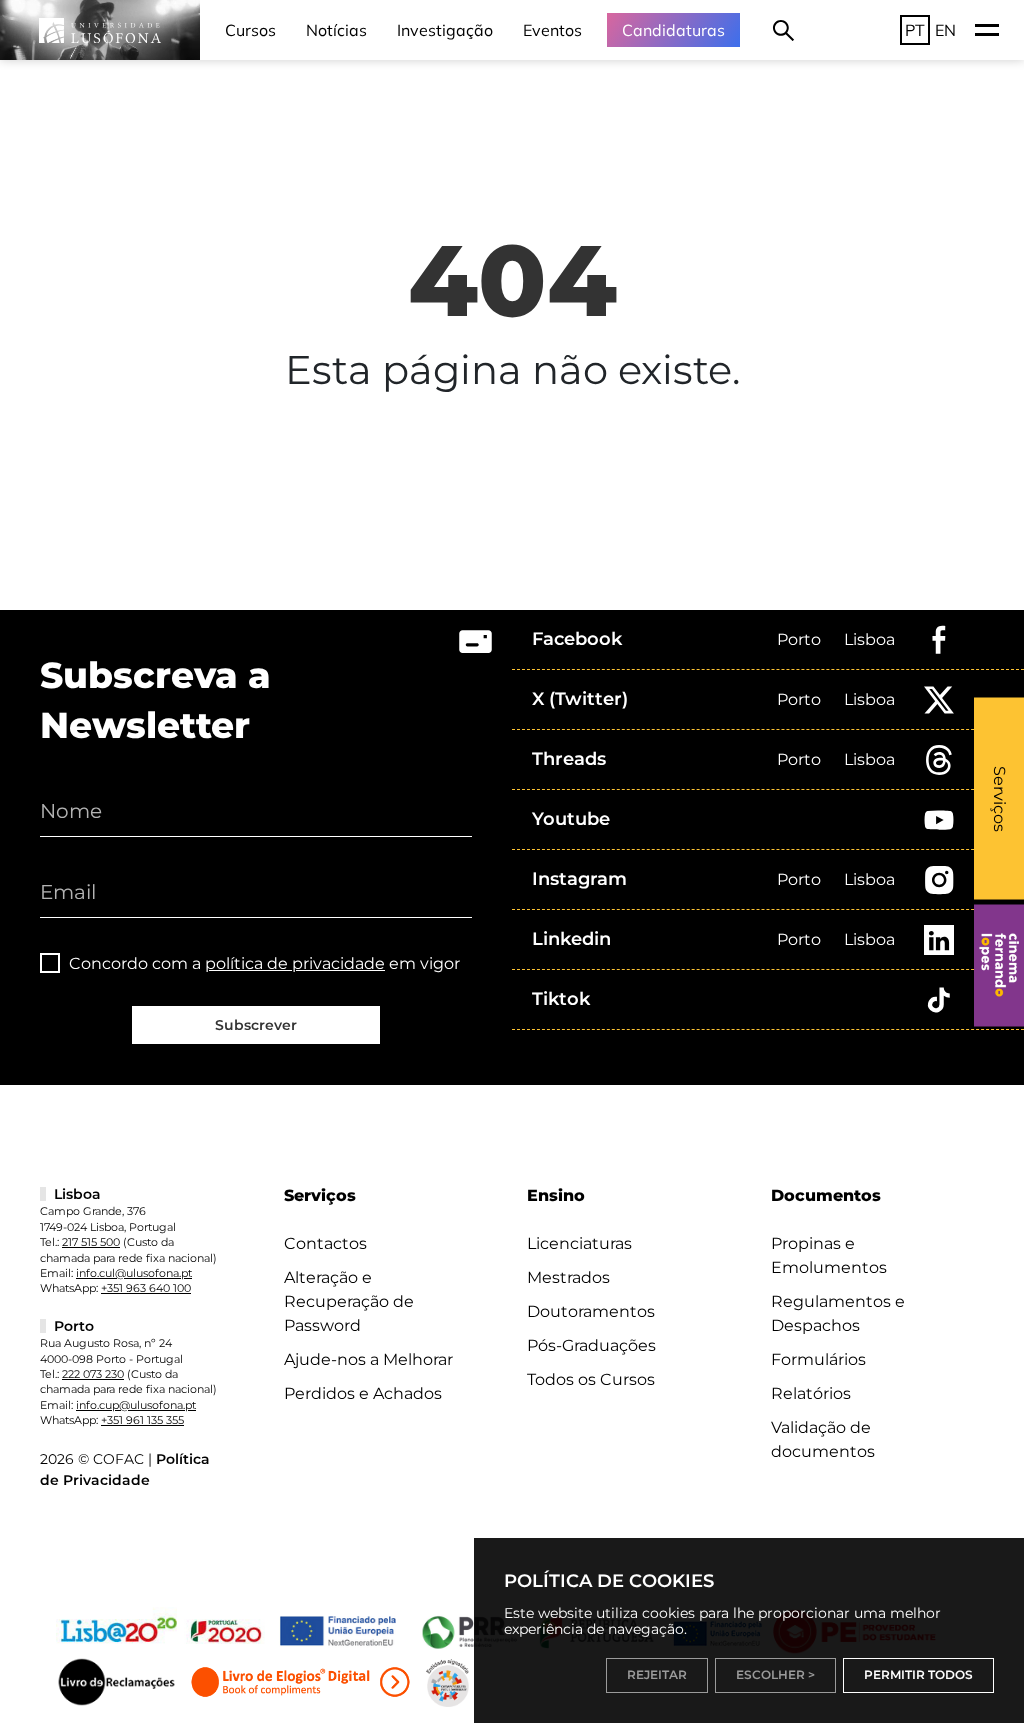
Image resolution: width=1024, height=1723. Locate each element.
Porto (799, 639)
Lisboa (869, 639)
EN (945, 30)
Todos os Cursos (591, 1379)
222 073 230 (93, 1374)
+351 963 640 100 (146, 1288)
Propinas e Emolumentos (829, 1255)
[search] (783, 30)
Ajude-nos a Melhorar (368, 1359)
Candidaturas (673, 30)
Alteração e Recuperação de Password (349, 1301)
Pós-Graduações (591, 1345)
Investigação (445, 30)
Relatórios (811, 1393)
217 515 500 (91, 1242)
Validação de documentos (823, 1439)
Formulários (818, 1359)
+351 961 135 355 (142, 1420)
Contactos (325, 1243)
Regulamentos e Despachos (838, 1313)
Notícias (336, 30)
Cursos (250, 30)
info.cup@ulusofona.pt (136, 1405)
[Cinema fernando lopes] (999, 965)
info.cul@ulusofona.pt (134, 1273)
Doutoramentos (591, 1311)
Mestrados (568, 1277)
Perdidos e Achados (363, 1393)
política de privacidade (295, 963)
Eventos (552, 30)
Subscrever (256, 1025)
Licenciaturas (579, 1243)
